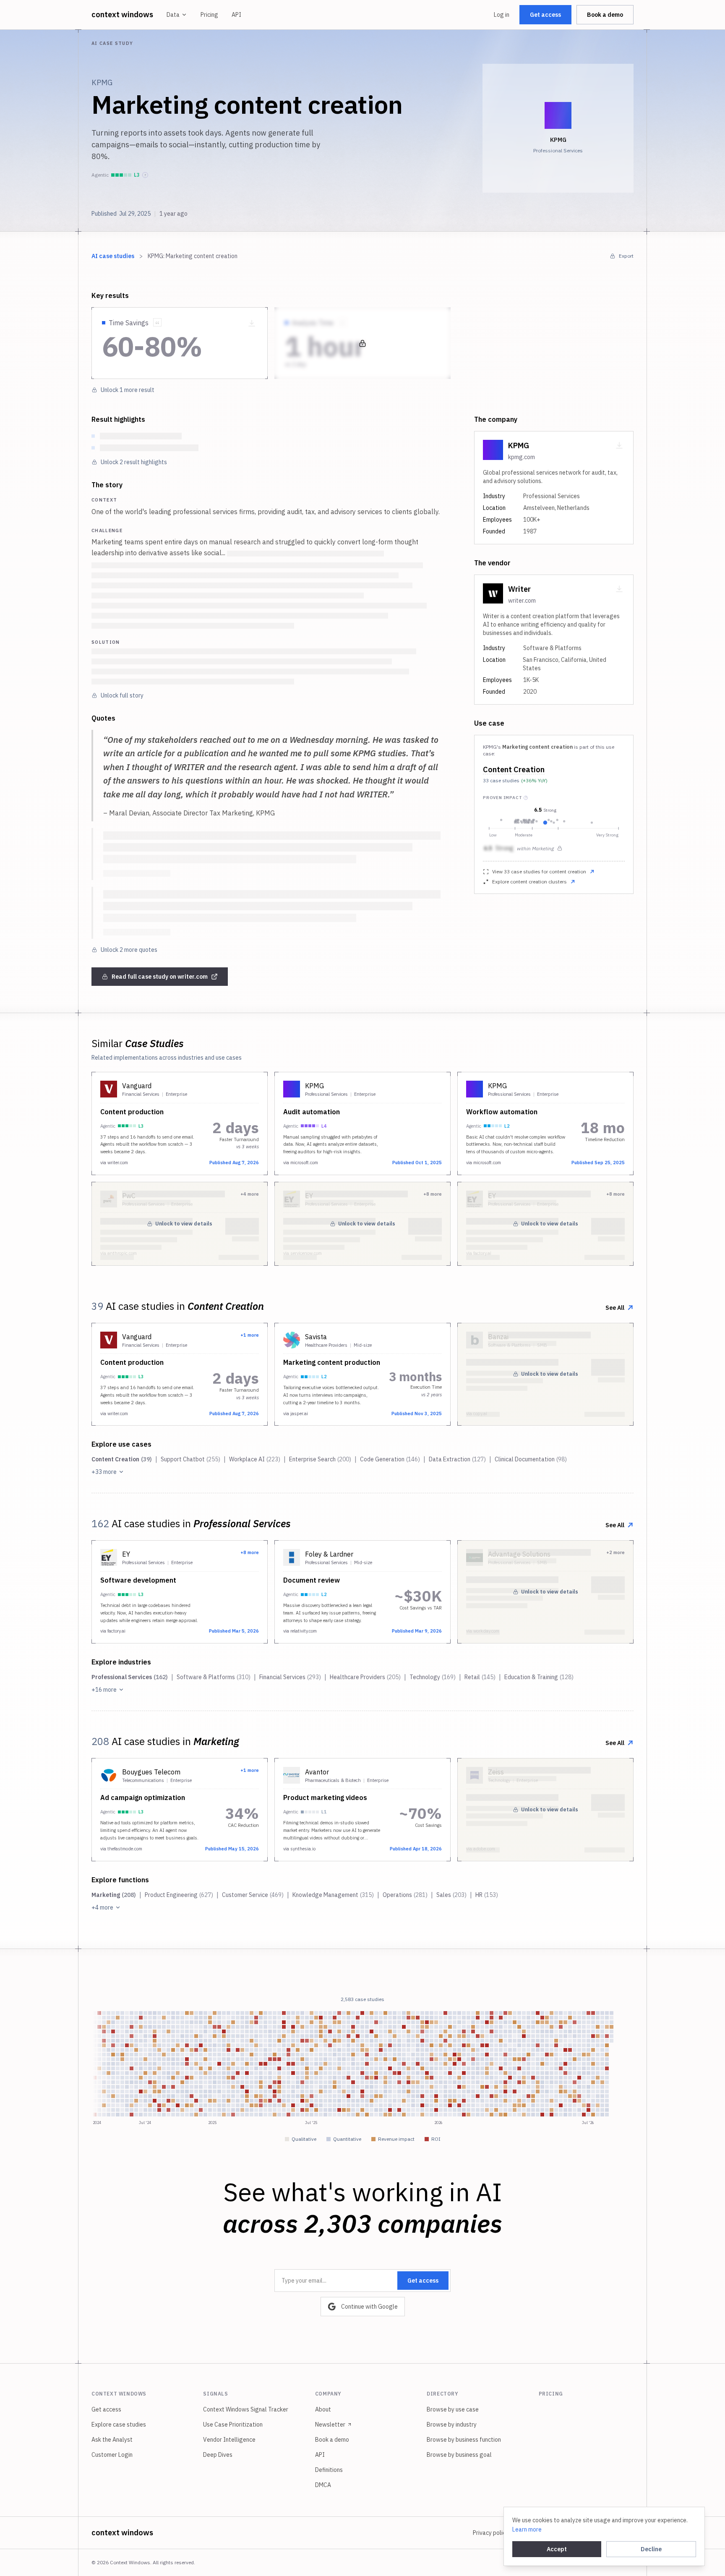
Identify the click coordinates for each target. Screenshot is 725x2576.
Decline (651, 2549)
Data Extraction (457, 1459)
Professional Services (130, 1677)
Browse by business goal (459, 2455)
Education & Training (539, 1677)
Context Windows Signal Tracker (246, 2409)
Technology (433, 1677)
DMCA (323, 2485)
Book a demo (605, 15)
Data (173, 15)
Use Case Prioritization (233, 2424)
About (323, 2409)
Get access (545, 15)
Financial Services (290, 1677)
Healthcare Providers (365, 1677)
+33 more (104, 1472)
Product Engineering (179, 1895)
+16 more (104, 1690)
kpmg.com (522, 457)
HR (487, 1895)
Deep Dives (218, 2455)
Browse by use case (453, 2409)
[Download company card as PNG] (619, 445)
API (236, 15)
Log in (502, 15)
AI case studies (113, 256)
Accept (557, 2549)
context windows (122, 14)
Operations (405, 1895)
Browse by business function (464, 2440)
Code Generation (390, 1459)
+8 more (250, 1552)
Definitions (329, 2470)
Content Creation (514, 769)
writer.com (522, 601)
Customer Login (112, 2455)
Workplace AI (255, 1459)
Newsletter (330, 2424)
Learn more (527, 2529)
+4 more (102, 1907)
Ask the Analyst (112, 2440)
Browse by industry (452, 2424)
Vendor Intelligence (229, 2440)
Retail (480, 1677)
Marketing (114, 1895)
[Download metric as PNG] (252, 323)
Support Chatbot (190, 1459)
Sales (451, 1895)
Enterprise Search (320, 1459)
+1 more (250, 1335)
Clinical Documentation (531, 1459)
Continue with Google (369, 2307)
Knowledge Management (333, 1895)
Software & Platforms (214, 1677)
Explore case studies (119, 2424)
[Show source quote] (157, 322)
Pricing (209, 15)
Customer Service (253, 1895)
